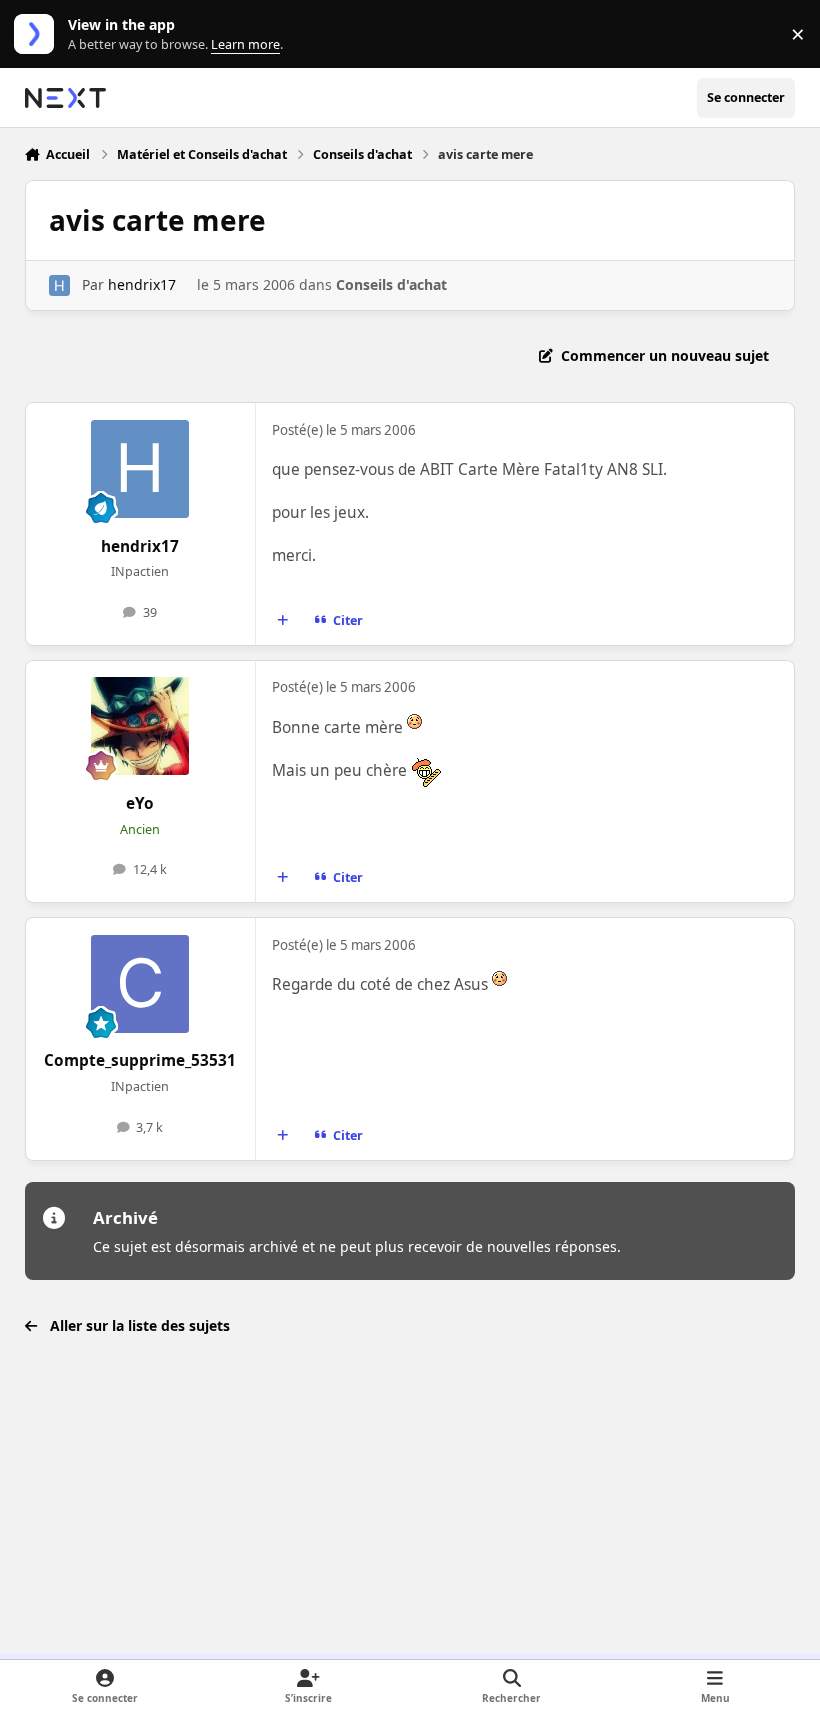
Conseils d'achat (391, 284)
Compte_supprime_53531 (140, 1060)
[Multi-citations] (282, 620)
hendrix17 (142, 284)
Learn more (38, 34)
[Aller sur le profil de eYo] (140, 726)
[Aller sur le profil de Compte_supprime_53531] (140, 984)
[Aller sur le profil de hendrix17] (59, 285)
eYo (140, 803)
